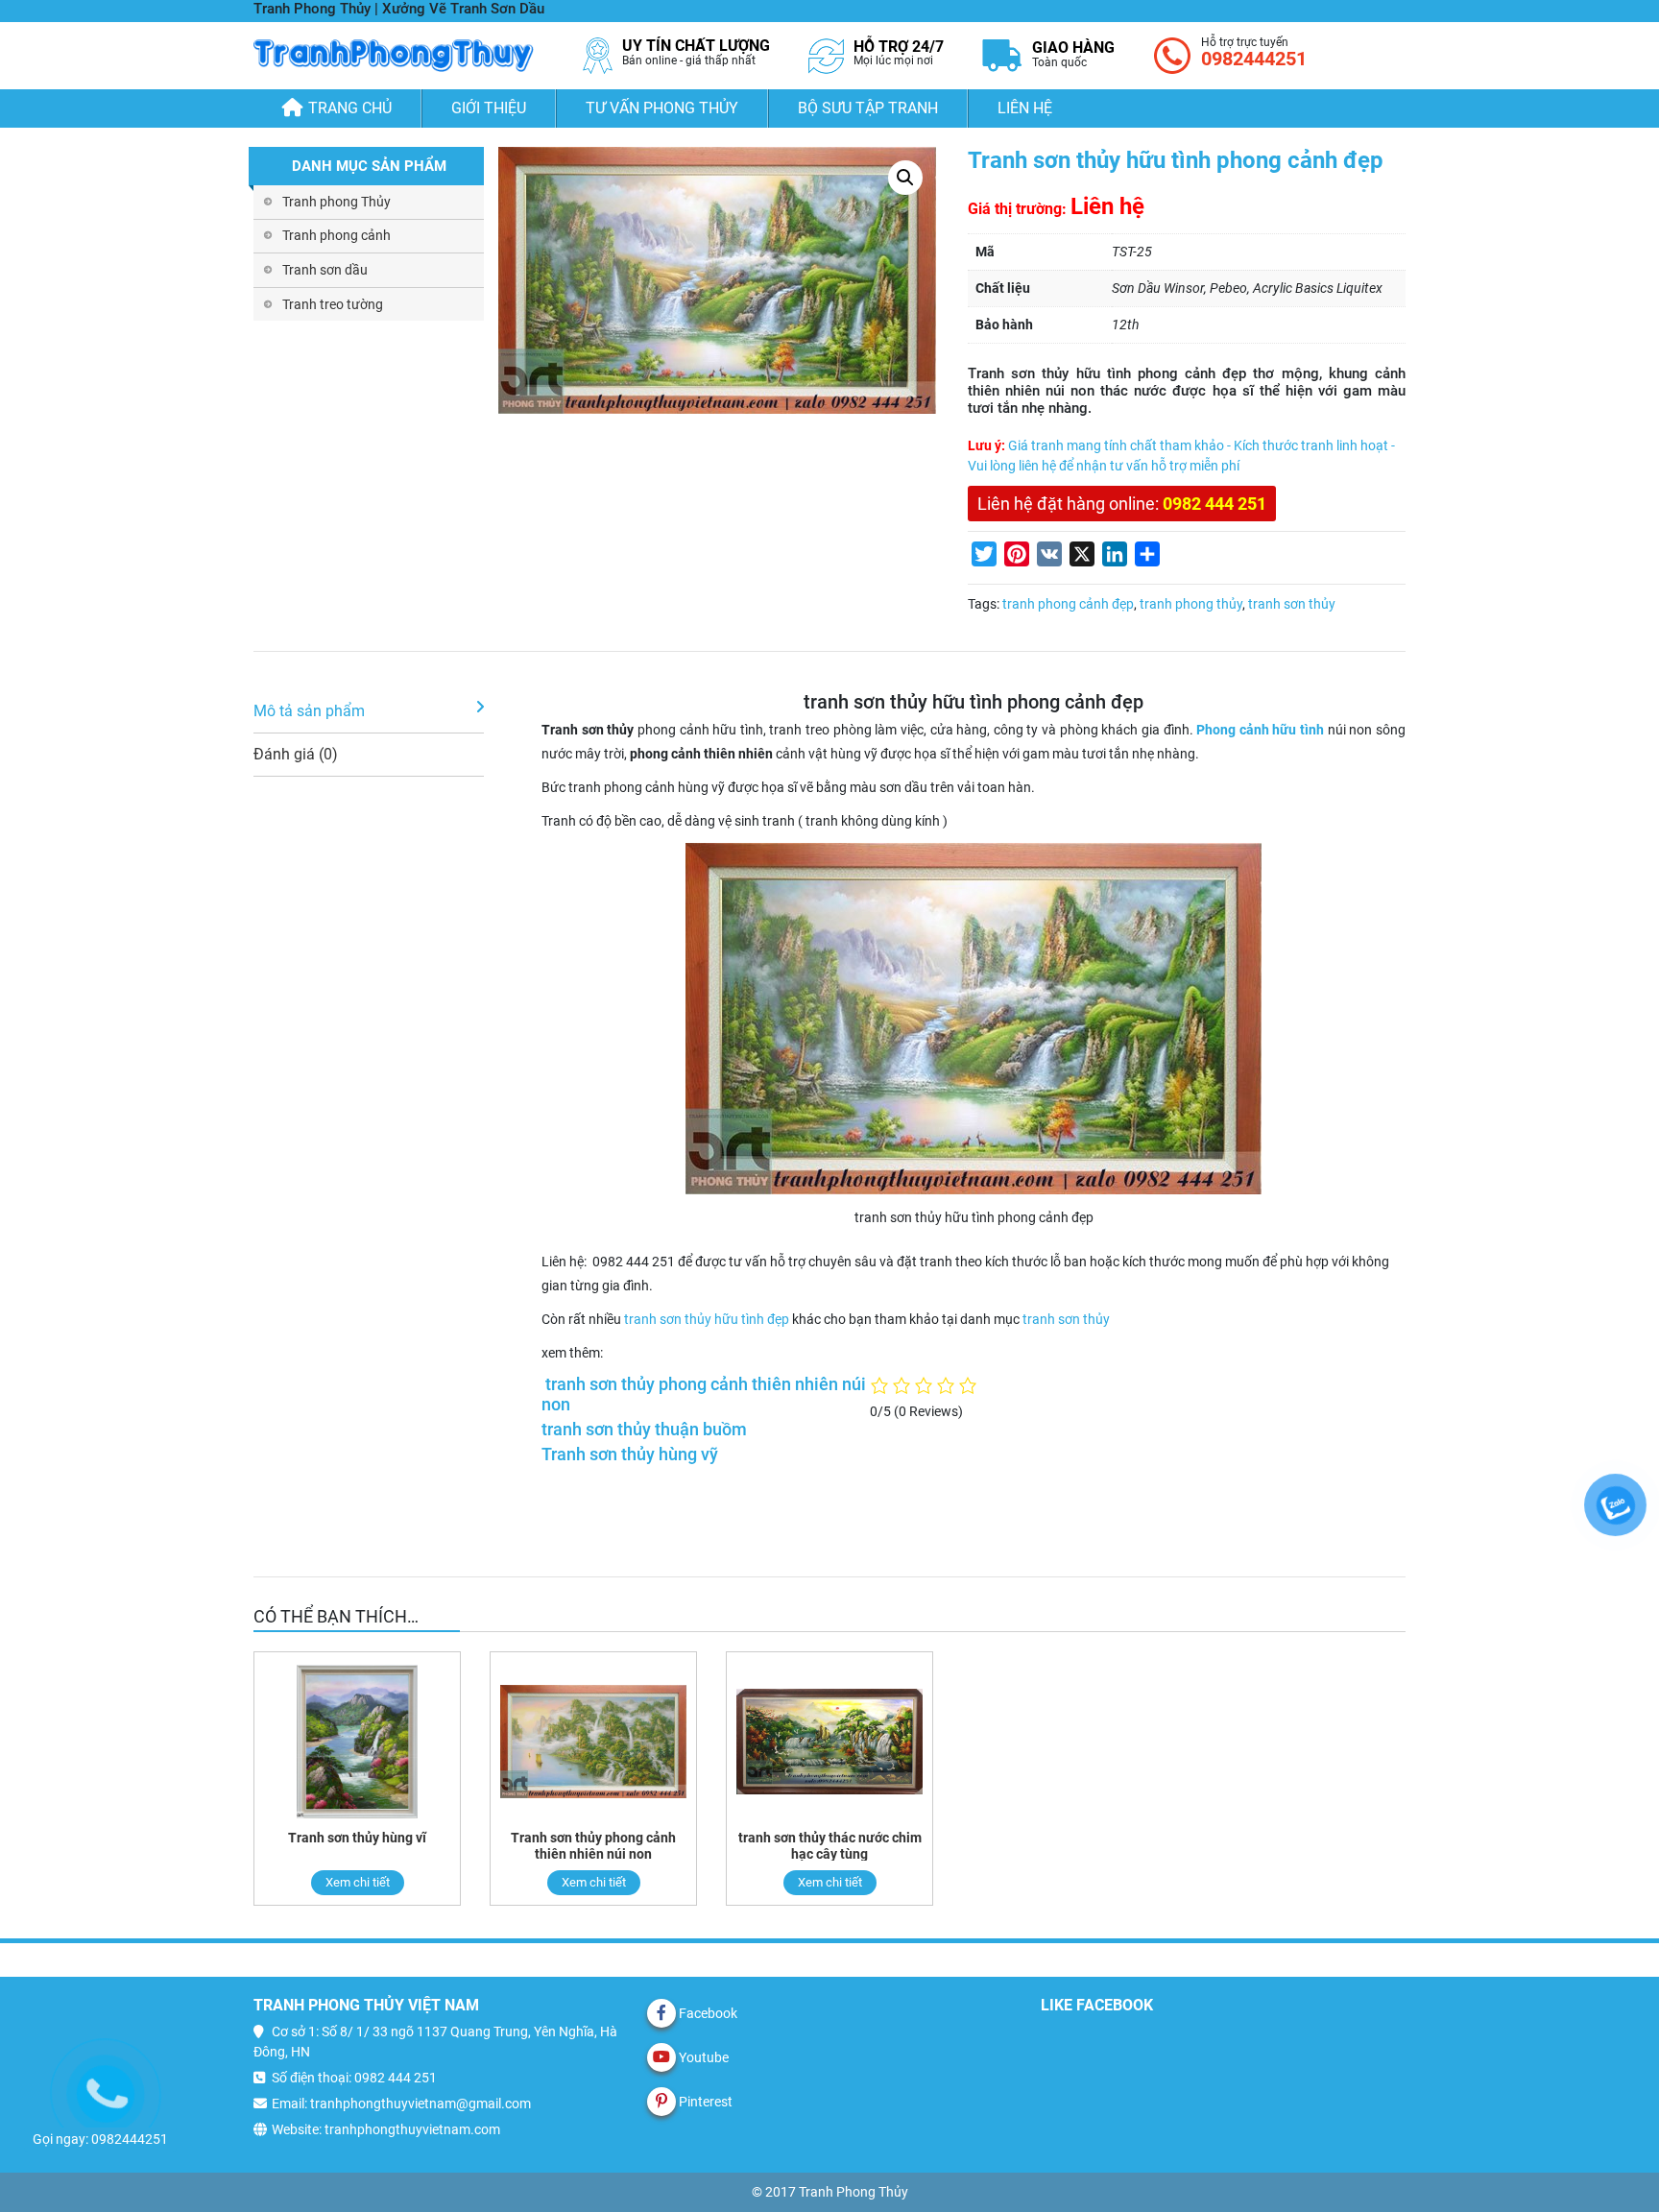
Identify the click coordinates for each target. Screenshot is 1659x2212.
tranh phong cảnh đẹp (1068, 604)
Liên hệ (1025, 108)
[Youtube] (661, 2057)
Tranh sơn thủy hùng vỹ (630, 1455)
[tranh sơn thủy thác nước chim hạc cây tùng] (829, 1741)
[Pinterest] (661, 2102)
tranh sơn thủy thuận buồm (644, 1430)
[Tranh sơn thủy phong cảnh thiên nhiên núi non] (593, 1741)
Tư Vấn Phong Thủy (662, 108)
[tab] (369, 712)
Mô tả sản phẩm (309, 711)
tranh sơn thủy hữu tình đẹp (705, 1319)
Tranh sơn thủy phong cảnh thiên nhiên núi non (593, 1846)
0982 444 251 (1214, 504)
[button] (905, 178)
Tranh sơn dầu (325, 270)
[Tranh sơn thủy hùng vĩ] (357, 1741)
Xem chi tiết (358, 1882)
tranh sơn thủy (1292, 604)
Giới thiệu (489, 108)
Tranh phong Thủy (337, 202)
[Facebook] (661, 2013)
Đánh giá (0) (296, 754)
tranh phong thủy (1191, 604)
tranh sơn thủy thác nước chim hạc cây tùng (830, 1846)
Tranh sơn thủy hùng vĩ (357, 1838)
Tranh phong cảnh (337, 235)
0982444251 (1254, 59)
